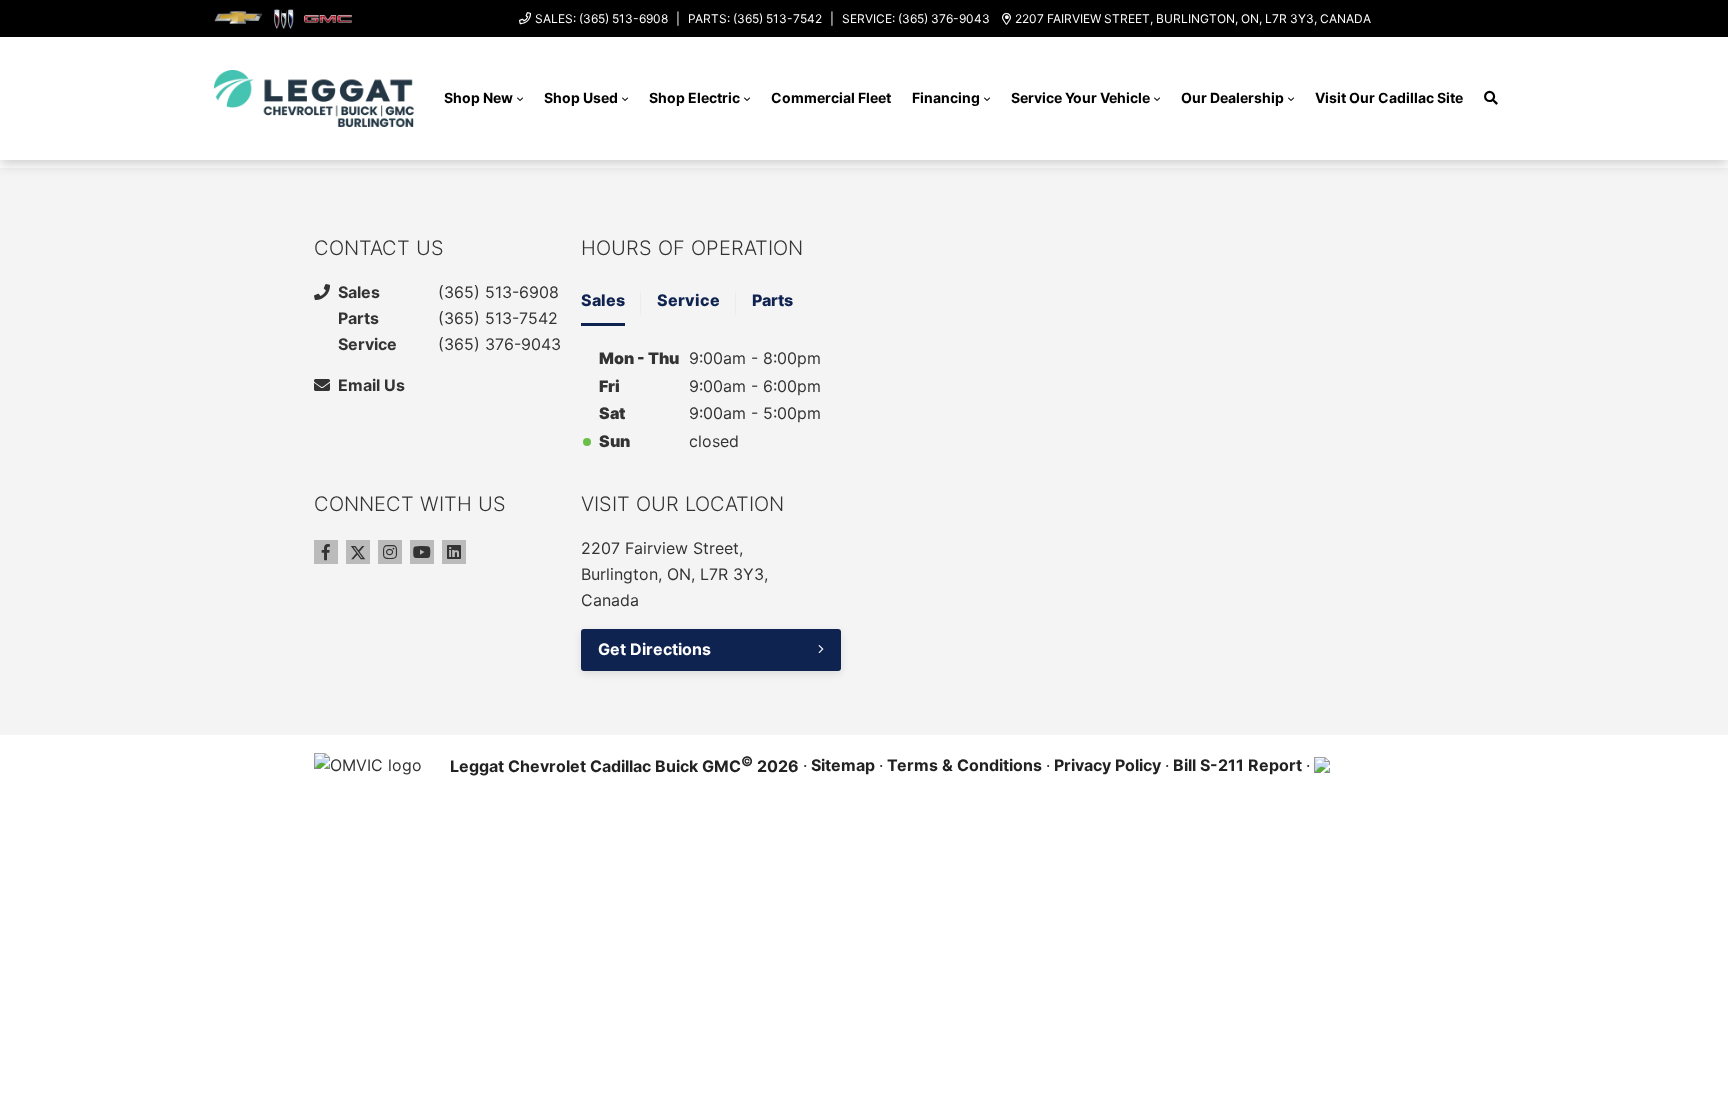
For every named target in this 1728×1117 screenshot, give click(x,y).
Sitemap (843, 765)
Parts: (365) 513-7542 (755, 18)
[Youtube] (422, 552)
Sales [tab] (603, 300)
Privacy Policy (1107, 765)
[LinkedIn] (454, 552)
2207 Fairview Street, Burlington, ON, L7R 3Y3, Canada (1193, 18)
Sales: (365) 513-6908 (601, 18)
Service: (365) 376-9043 (916, 18)
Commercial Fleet (831, 97)
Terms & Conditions (964, 765)
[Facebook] (326, 552)
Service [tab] (688, 300)
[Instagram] (390, 552)
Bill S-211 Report (1237, 765)
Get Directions (654, 649)
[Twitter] (358, 552)
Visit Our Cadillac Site (1389, 97)
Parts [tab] (772, 300)
